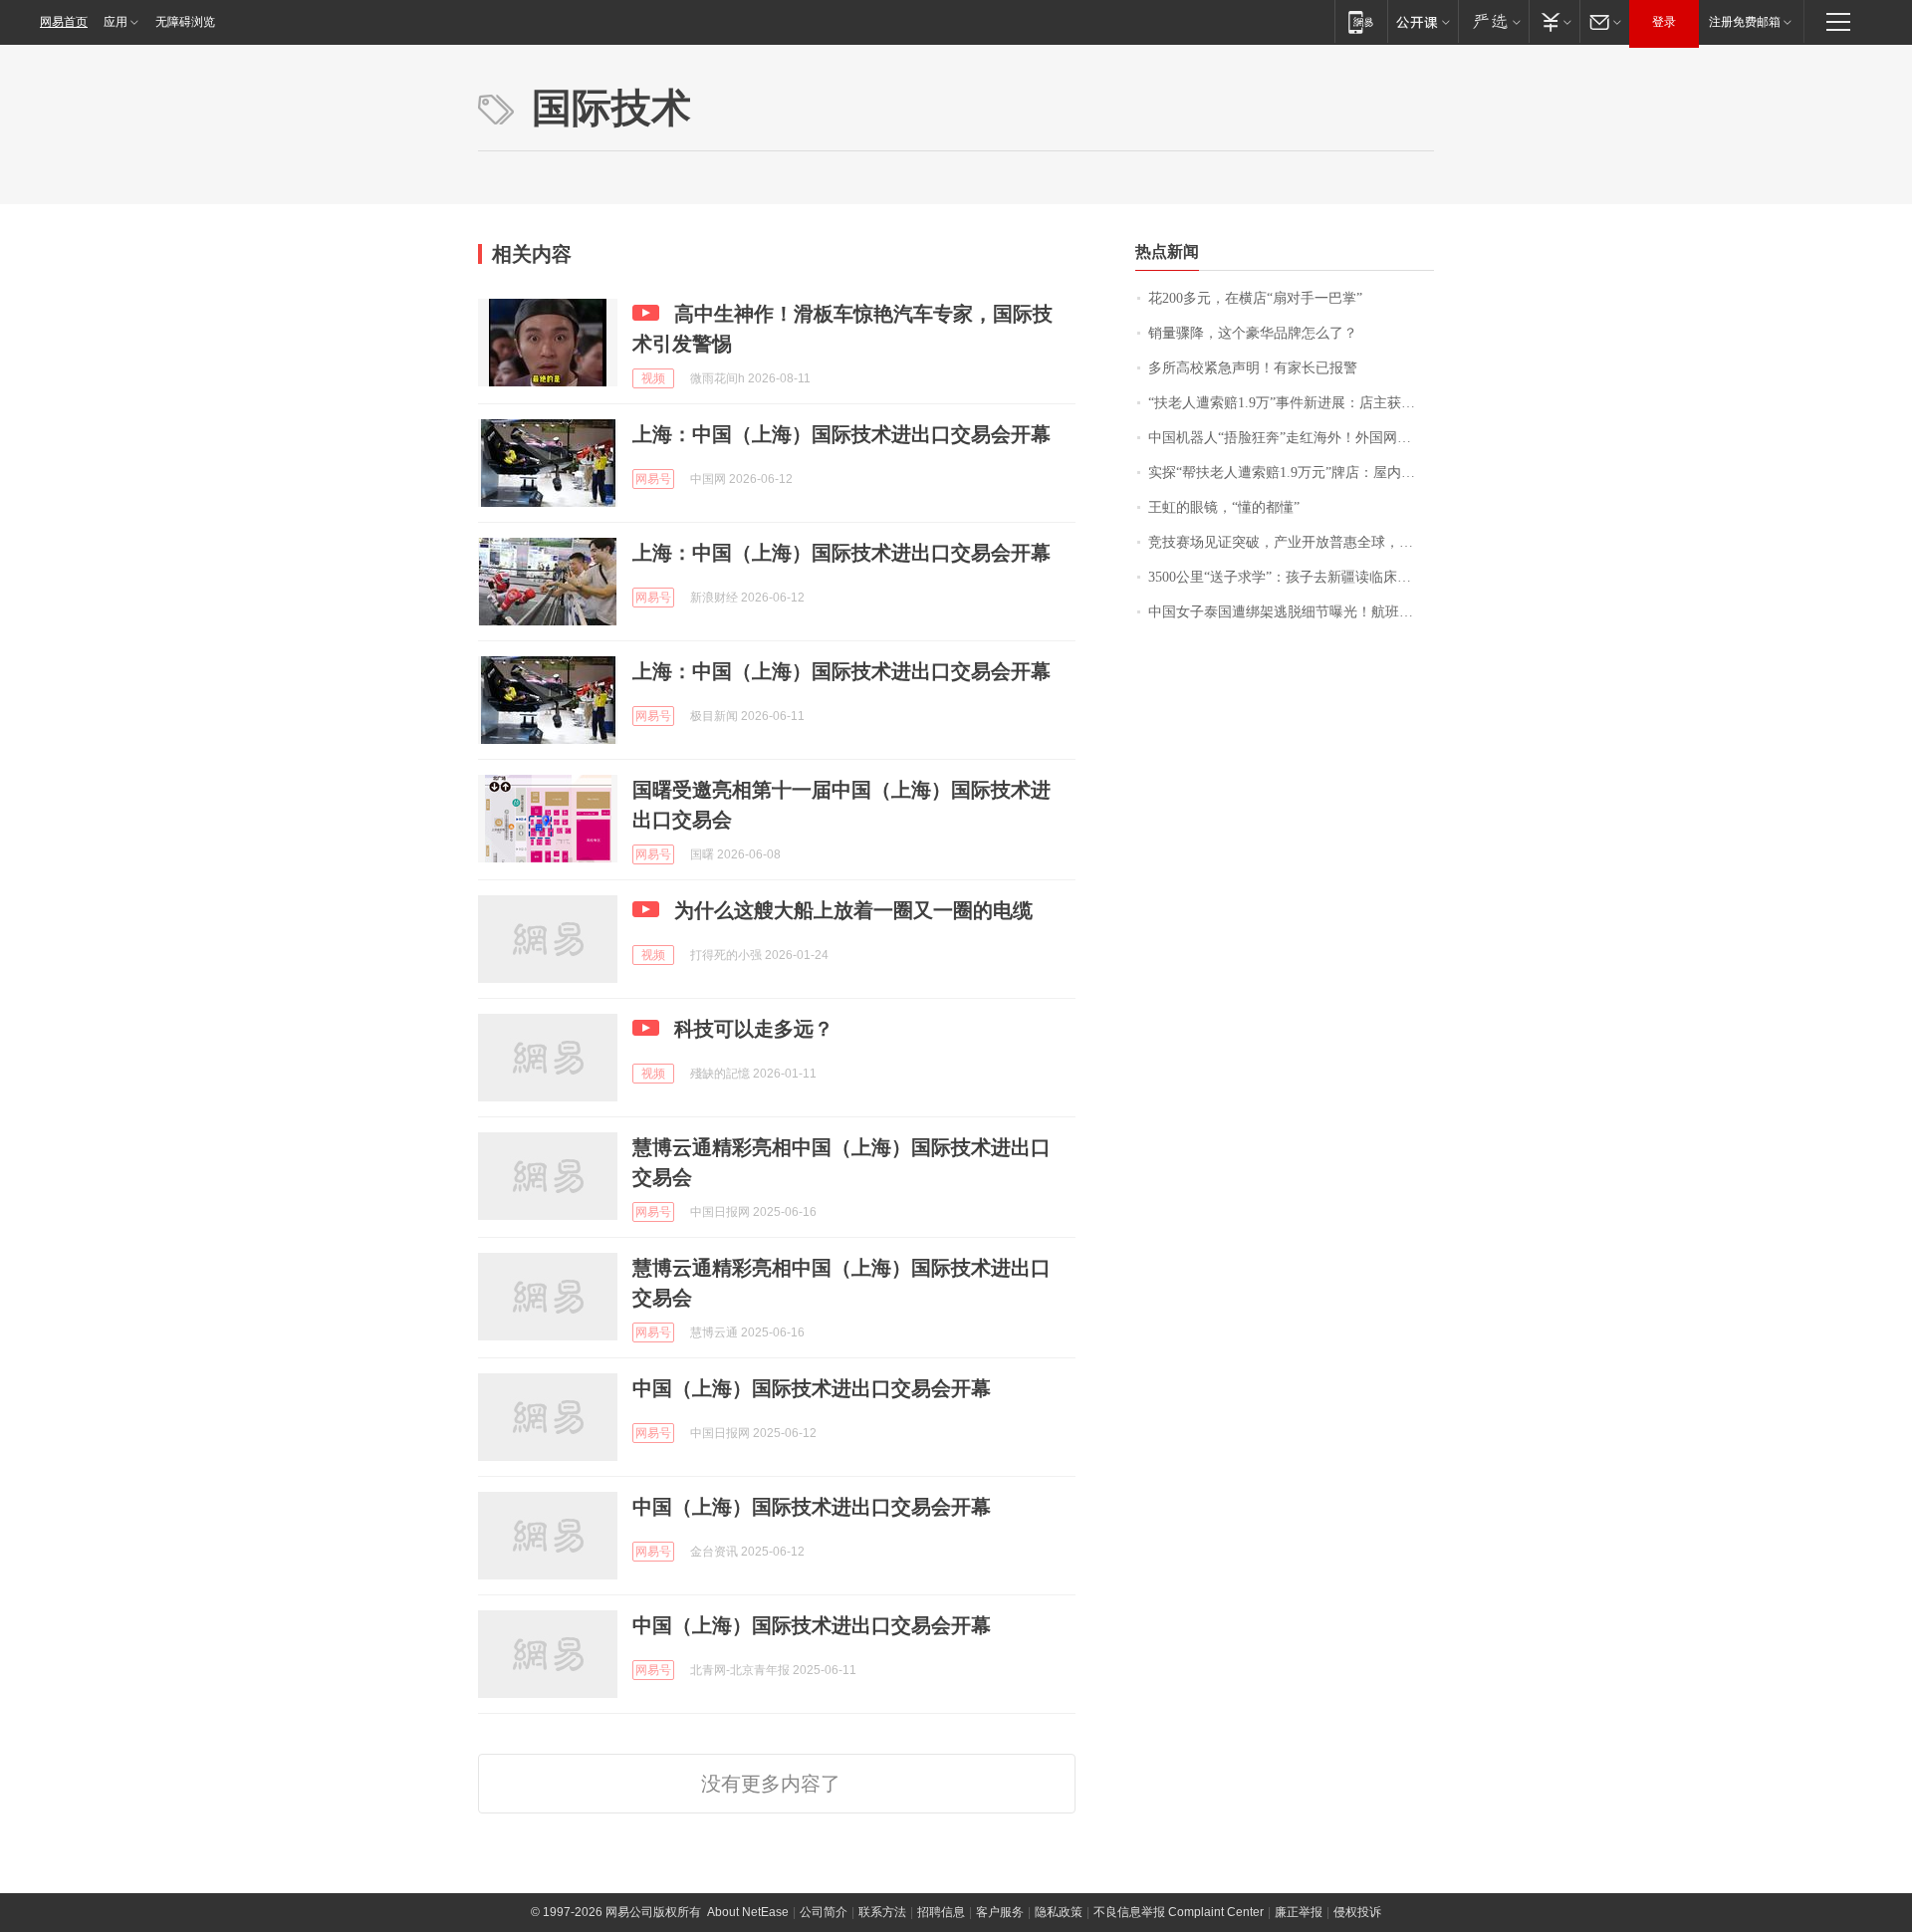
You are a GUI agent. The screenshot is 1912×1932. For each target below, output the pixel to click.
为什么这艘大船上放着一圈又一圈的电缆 (853, 910)
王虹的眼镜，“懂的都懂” (1224, 507)
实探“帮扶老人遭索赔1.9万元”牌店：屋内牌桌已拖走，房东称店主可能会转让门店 (1291, 473)
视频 (653, 378)
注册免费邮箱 (1745, 22)
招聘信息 (941, 1912)
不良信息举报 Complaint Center (1179, 1912)
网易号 (653, 479)
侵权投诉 (1357, 1912)
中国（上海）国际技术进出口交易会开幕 (812, 1388)
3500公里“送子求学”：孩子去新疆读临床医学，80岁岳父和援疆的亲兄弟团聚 (1291, 577)
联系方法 (882, 1912)
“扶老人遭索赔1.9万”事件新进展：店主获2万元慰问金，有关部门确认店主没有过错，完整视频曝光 (1291, 403)
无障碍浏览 (185, 22)
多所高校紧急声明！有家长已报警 (1253, 368)
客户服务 (1000, 1912)
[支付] (1554, 21)
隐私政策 (1059, 1912)
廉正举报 (1299, 1912)
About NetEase (748, 1912)
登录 (1664, 22)
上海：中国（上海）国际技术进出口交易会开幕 (841, 434)
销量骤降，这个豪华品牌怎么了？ (1253, 333)
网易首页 (64, 22)
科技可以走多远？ (754, 1029)
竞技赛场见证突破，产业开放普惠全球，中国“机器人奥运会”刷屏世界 (1291, 542)
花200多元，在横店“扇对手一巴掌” (1255, 298)
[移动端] (1361, 21)
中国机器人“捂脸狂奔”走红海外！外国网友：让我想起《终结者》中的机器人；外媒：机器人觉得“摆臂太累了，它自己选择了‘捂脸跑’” (1291, 438)
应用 (116, 22)
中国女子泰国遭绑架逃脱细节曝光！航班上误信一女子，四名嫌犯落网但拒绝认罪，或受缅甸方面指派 (1291, 612)
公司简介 (824, 1912)
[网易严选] (1493, 21)
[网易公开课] (1423, 21)
